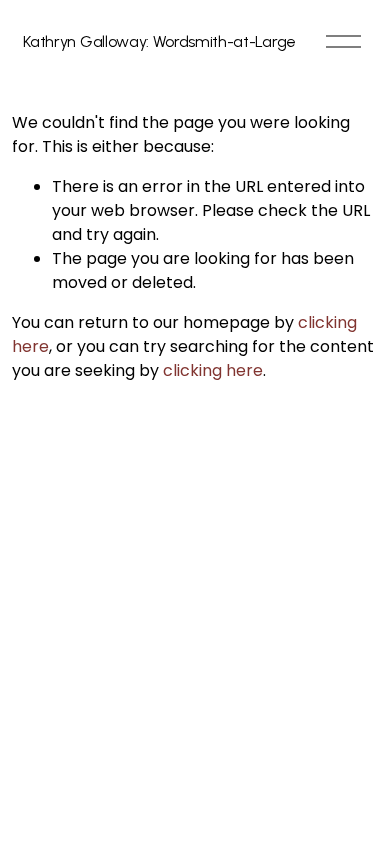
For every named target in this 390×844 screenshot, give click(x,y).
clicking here (213, 370)
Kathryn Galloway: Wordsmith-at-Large (159, 41)
